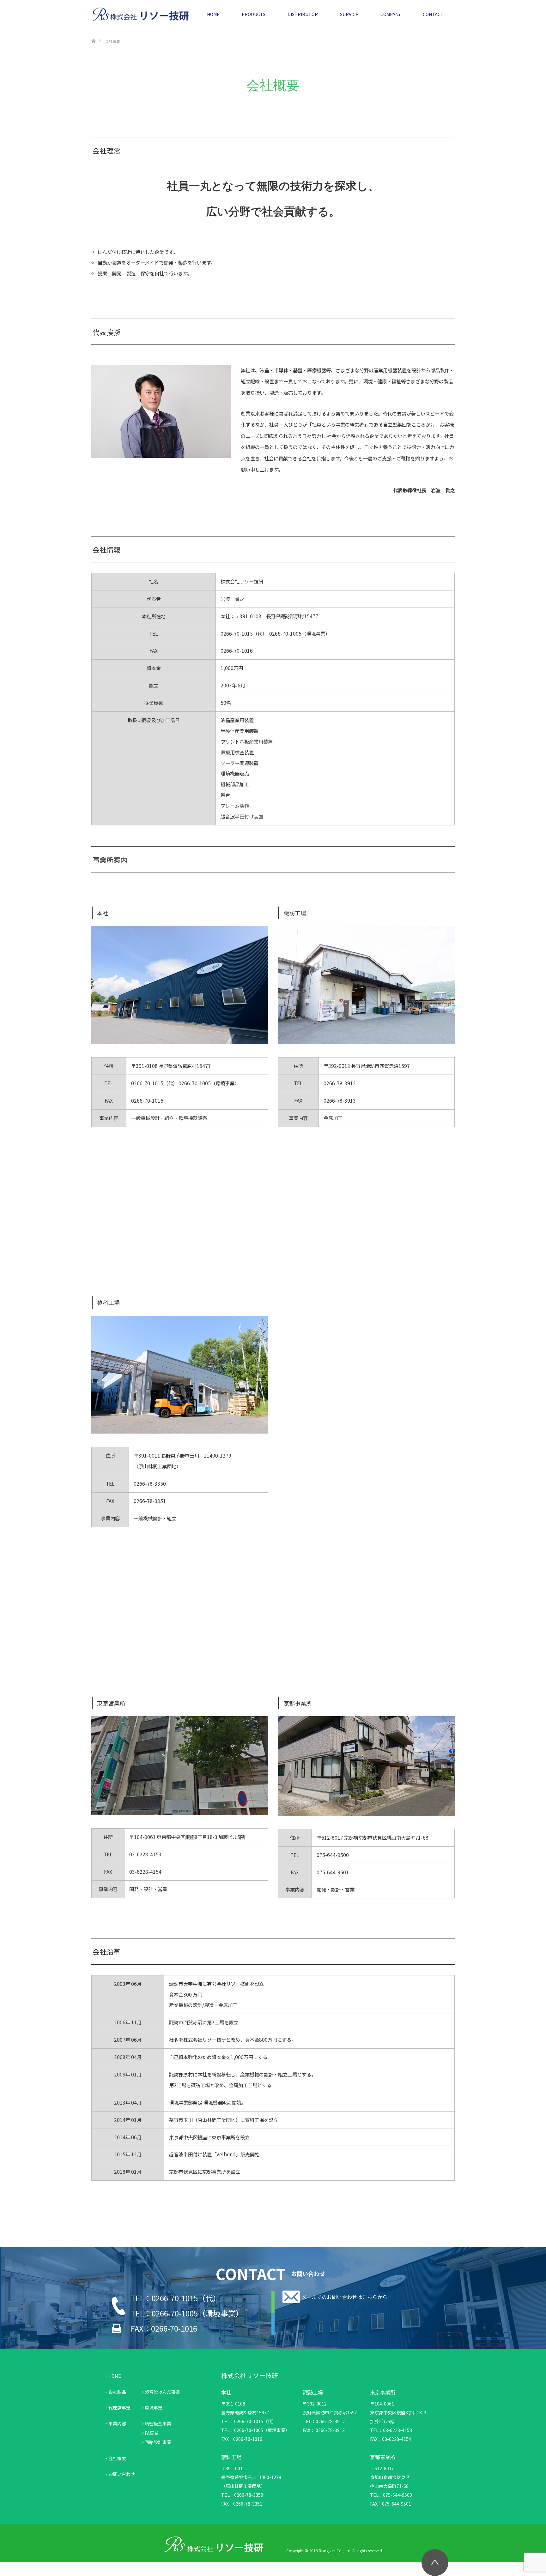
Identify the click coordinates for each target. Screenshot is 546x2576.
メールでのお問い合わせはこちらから (344, 2297)
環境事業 (154, 2408)
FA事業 (152, 2433)
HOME (213, 14)
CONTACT (433, 14)
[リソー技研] (140, 14)
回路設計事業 (158, 2442)
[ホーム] (93, 31)
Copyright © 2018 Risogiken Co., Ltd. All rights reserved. (335, 2551)
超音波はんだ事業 (162, 2392)
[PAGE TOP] (435, 2563)
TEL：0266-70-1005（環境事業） (187, 2313)
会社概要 (117, 2458)
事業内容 (117, 2423)
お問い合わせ (122, 2474)
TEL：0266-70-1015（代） (176, 2298)
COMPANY (391, 14)
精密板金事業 (158, 2423)
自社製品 (117, 2392)
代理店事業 (119, 2408)
